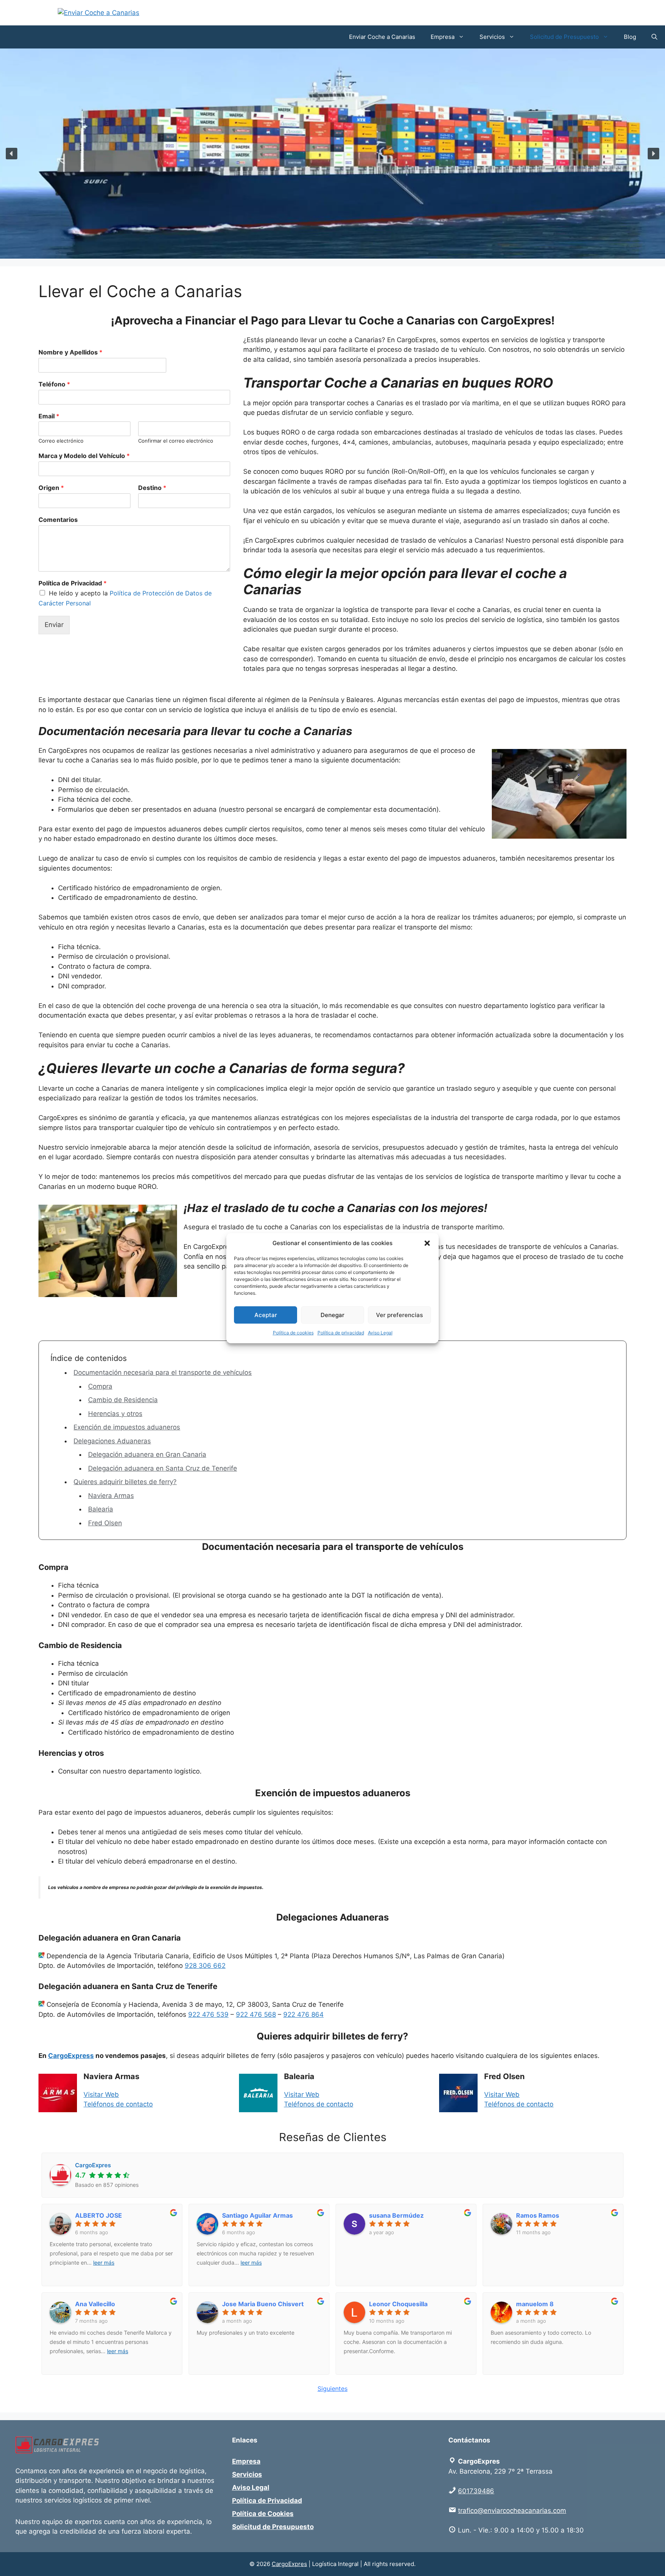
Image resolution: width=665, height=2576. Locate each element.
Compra (100, 1386)
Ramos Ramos (538, 2215)
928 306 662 (205, 1966)
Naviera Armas (111, 1496)
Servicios (492, 37)
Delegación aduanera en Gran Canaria (147, 1454)
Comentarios (58, 520)
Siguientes (332, 2389)
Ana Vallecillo (95, 2304)
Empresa (443, 37)
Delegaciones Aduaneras (112, 1441)
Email (49, 416)
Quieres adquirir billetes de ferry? (125, 1482)
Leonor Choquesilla (398, 2304)
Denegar (332, 1315)
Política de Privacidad (73, 583)
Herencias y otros (115, 1414)
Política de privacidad (341, 1333)
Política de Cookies (263, 2514)
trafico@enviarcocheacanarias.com (512, 2511)
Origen (51, 488)
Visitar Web (101, 2095)
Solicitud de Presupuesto (564, 37)
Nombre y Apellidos (70, 352)
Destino (152, 488)
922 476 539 (208, 2014)
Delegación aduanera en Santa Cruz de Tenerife (163, 1468)
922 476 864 (303, 2014)
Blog (630, 37)
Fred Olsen (105, 1523)
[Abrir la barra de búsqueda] (654, 37)
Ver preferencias (399, 1315)
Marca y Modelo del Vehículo (84, 456)
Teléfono (54, 384)
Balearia (101, 1509)
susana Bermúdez (396, 2215)
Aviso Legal (380, 1333)
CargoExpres (289, 2564)
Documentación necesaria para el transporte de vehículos (163, 1372)
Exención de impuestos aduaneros (127, 1427)
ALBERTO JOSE (99, 2215)
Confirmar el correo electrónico (176, 441)
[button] (427, 1243)
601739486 (476, 2491)
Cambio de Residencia (123, 1400)
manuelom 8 (535, 2304)
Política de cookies (293, 1333)
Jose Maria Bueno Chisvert (263, 2304)
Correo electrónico (61, 441)
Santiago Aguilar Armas (257, 2215)
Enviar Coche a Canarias (382, 37)
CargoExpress (71, 2056)
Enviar (54, 625)
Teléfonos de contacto (118, 2104)
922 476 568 (256, 2014)
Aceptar (266, 1315)
